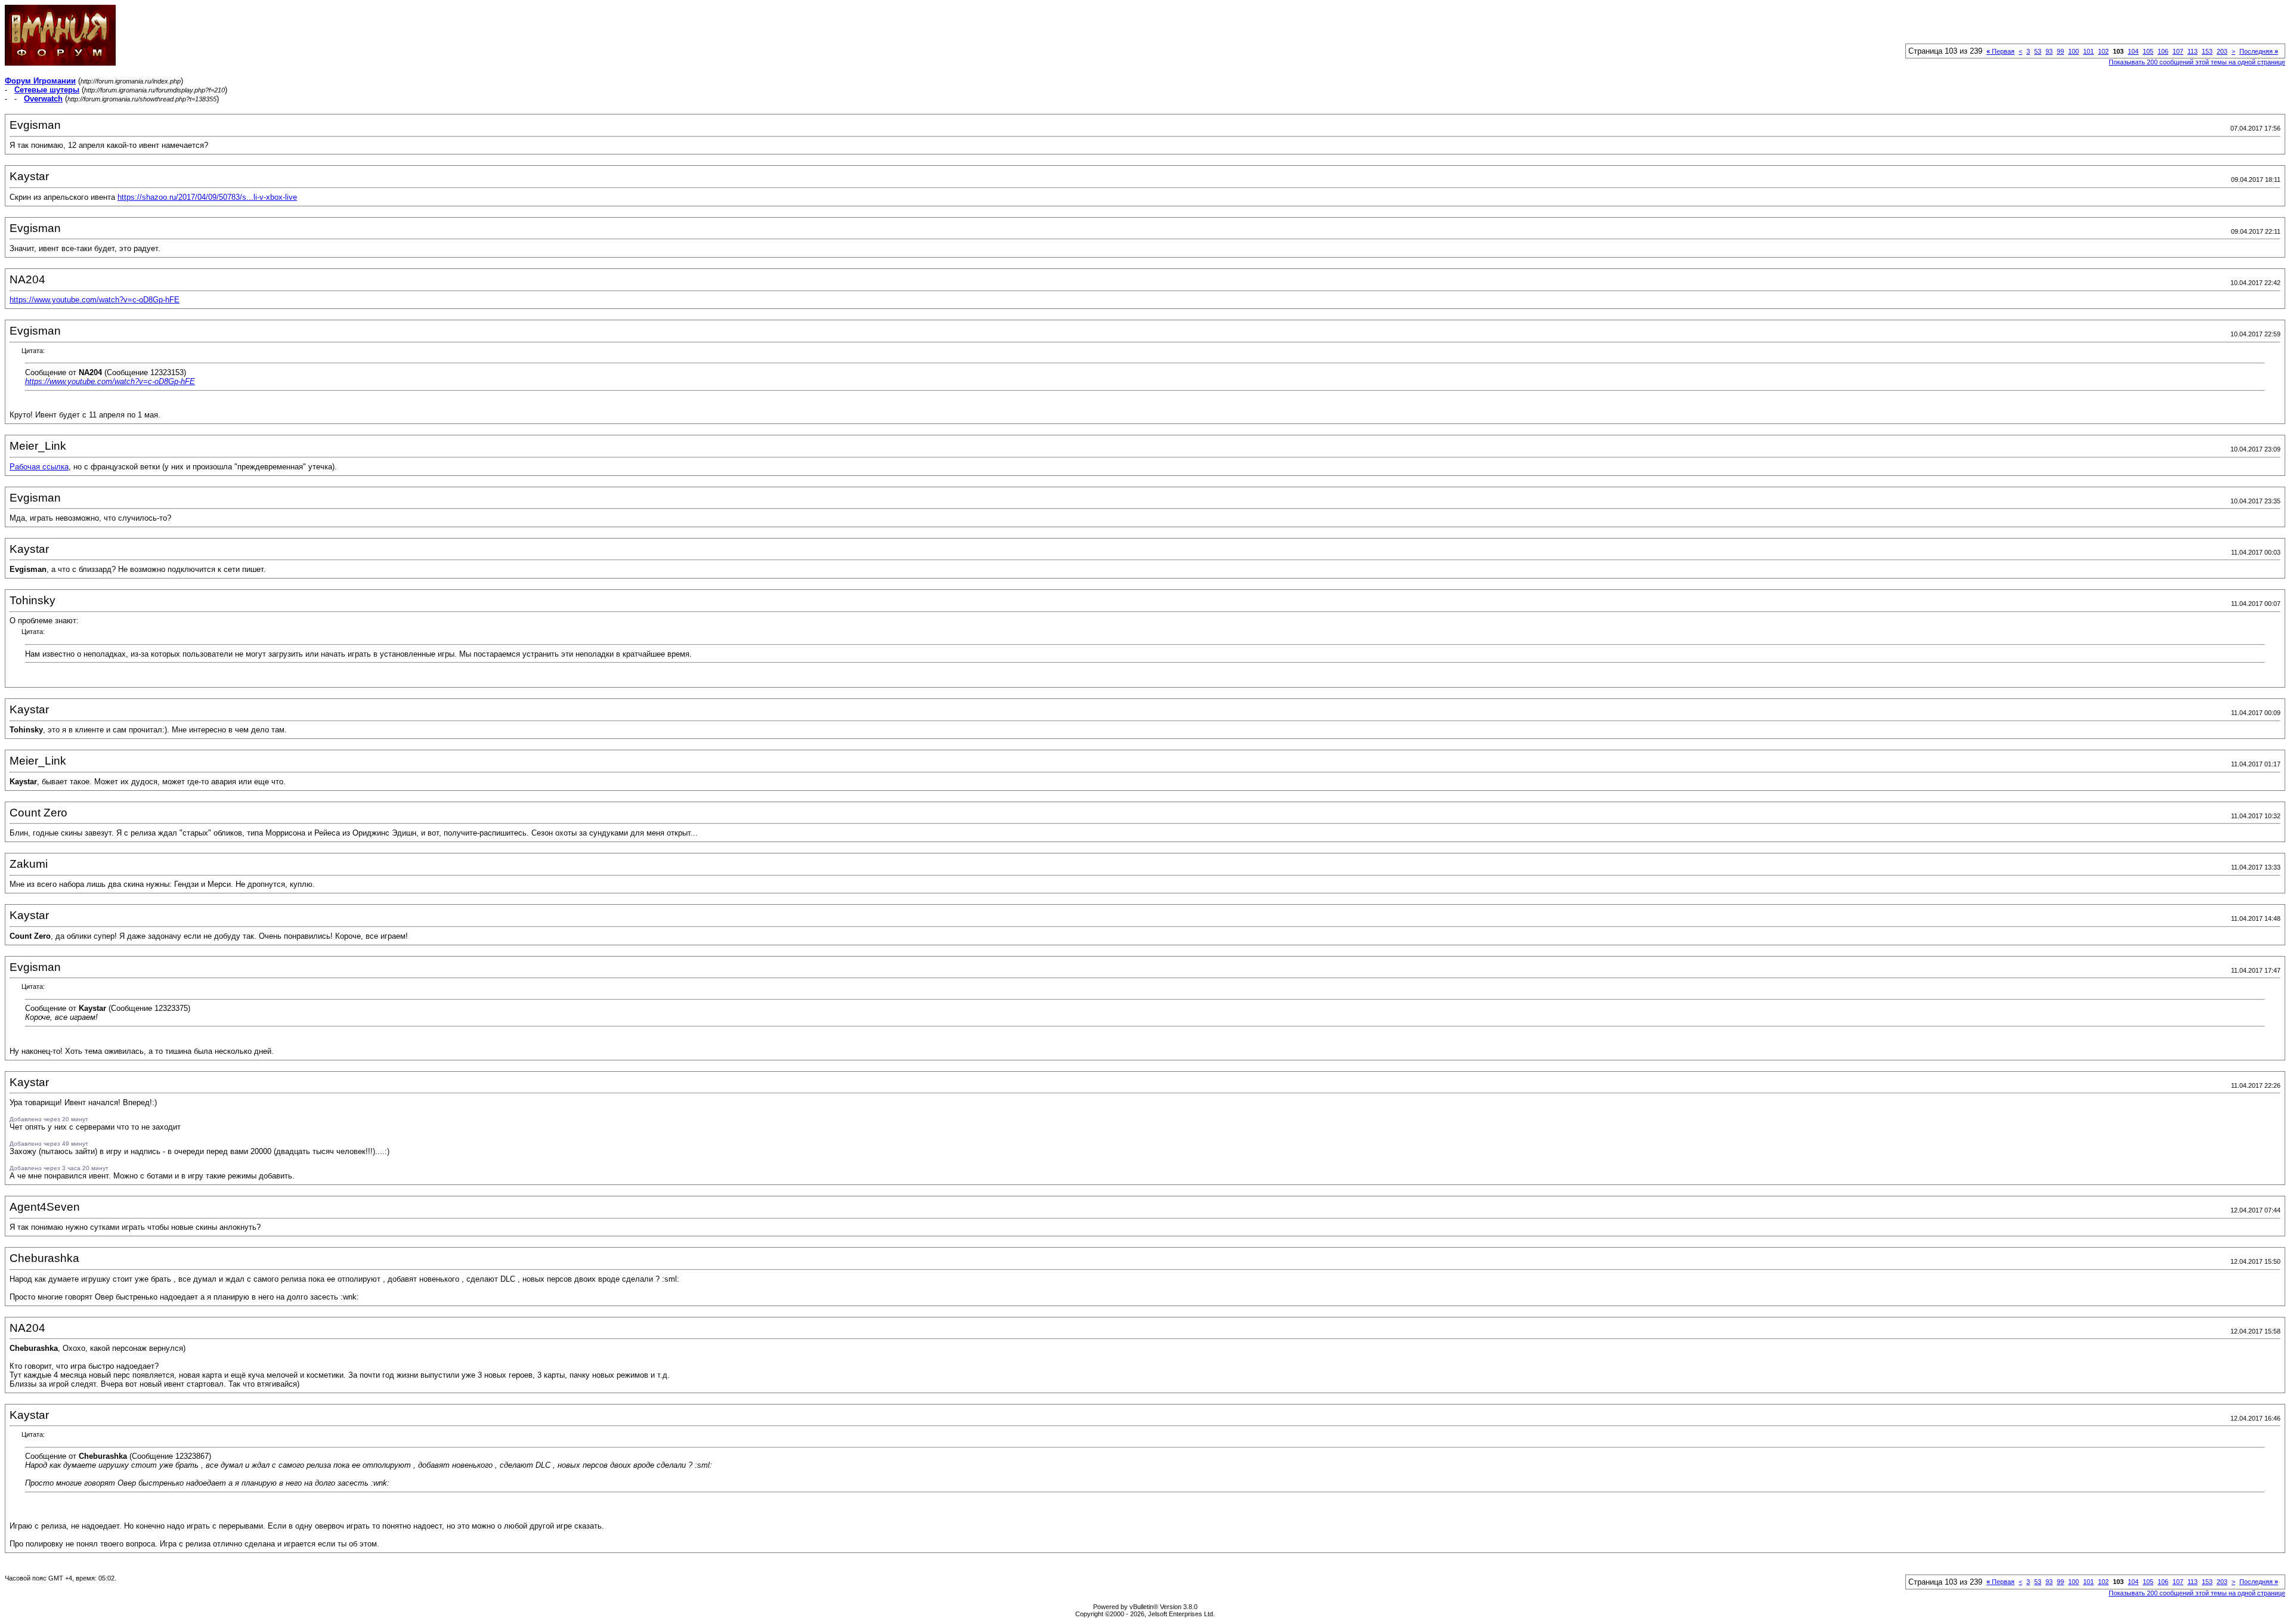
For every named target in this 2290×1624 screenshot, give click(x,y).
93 (2049, 51)
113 (2192, 51)
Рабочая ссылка (39, 467)
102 (2103, 51)
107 (2178, 51)
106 (2163, 51)
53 (2038, 51)
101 (2088, 51)
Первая (2000, 51)
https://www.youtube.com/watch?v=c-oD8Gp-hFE (95, 300)
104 (2133, 51)
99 (2060, 51)
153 (2207, 51)
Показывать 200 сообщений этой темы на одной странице (2197, 62)
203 (2222, 51)
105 (2148, 51)
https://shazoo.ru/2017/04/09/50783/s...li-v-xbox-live (207, 197)
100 (2074, 51)
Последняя (2259, 51)
